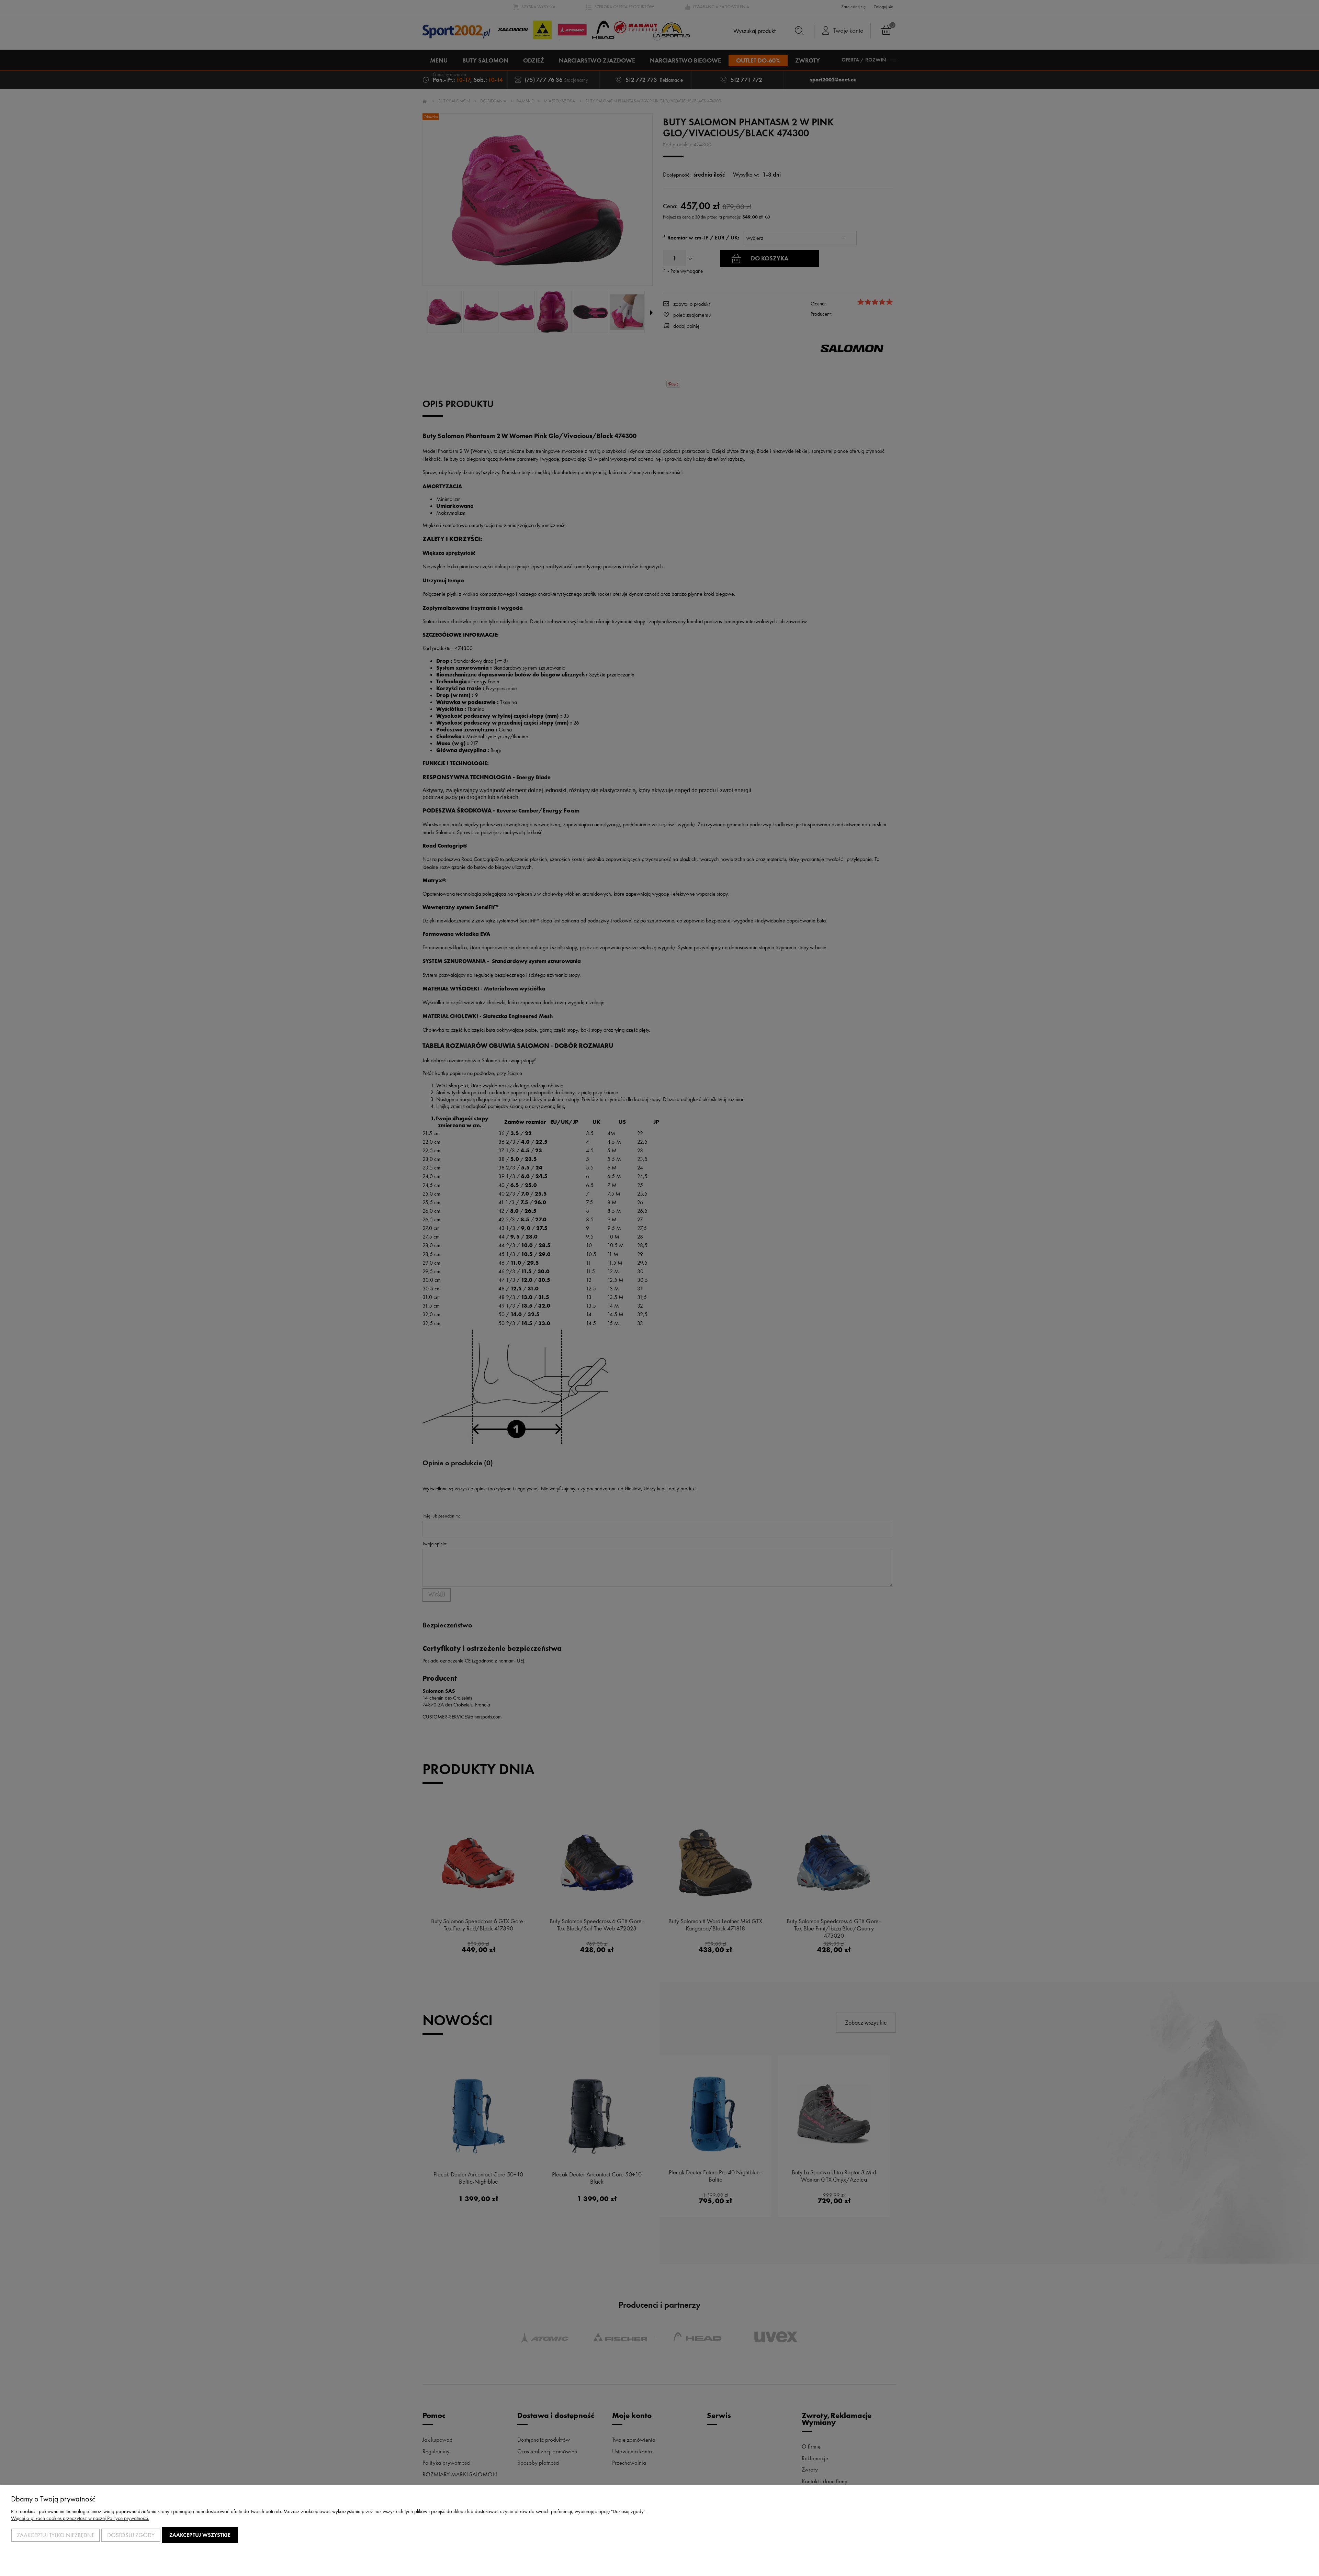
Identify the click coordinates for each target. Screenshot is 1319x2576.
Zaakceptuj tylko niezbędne (56, 2535)
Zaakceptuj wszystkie (200, 2535)
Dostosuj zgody (131, 2535)
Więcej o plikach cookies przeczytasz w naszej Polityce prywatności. (80, 2518)
